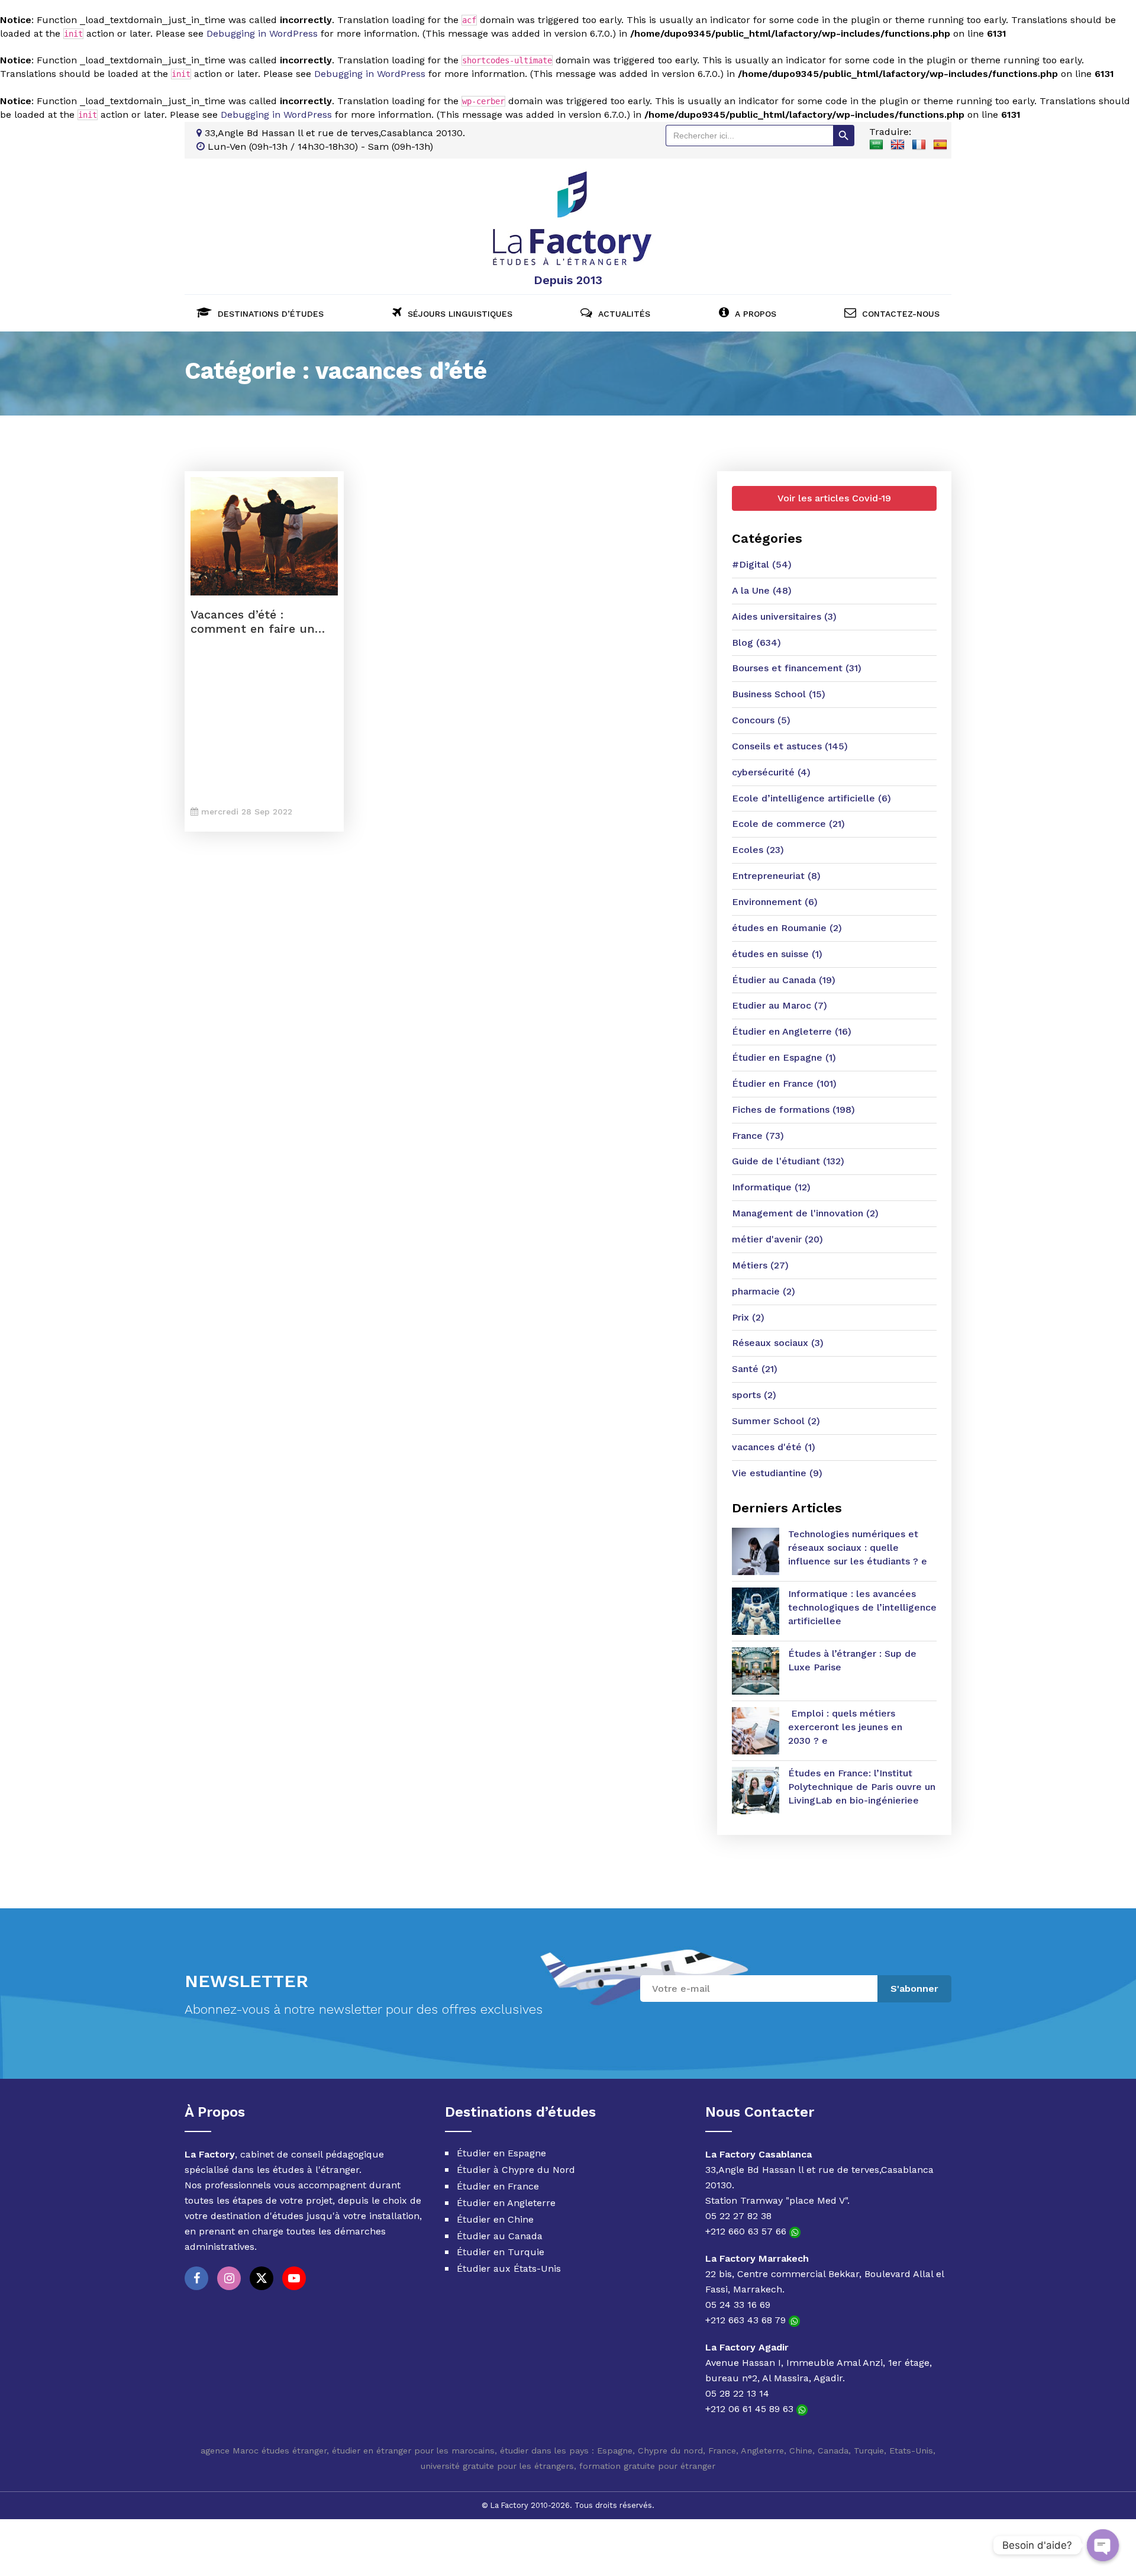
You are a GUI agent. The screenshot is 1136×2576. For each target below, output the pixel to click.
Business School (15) (779, 694)
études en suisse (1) (777, 954)
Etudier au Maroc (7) (780, 1005)
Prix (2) (748, 1317)
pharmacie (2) (764, 1291)
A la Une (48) (762, 590)
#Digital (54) (762, 564)
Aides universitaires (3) (784, 616)
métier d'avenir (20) (777, 1239)
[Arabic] (876, 145)
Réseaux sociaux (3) (778, 1343)
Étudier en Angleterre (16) (792, 1031)
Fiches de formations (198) (793, 1110)
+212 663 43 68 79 (747, 2320)
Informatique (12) (771, 1187)
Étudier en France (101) (784, 1083)
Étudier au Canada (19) (784, 980)
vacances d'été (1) (774, 1447)
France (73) (758, 1136)
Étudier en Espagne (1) (784, 1057)
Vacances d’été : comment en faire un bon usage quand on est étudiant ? (262, 622)
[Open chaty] (1103, 2545)
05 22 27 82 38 (738, 2216)
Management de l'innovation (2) (805, 1213)
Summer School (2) (776, 1421)
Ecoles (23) (758, 850)
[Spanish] (940, 145)
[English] (898, 145)
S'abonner (914, 1989)
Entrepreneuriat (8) (776, 876)
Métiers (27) (760, 1265)
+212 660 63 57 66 (747, 2231)
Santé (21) (755, 1369)
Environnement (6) (775, 902)
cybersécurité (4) (771, 772)
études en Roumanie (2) (787, 928)
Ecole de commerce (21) (788, 824)
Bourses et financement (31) (797, 668)
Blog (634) (756, 643)
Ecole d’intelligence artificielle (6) (811, 798)
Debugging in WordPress (262, 33)
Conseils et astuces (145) (790, 746)
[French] (919, 145)
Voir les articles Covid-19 (834, 498)
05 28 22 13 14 (737, 2393)
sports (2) (754, 1395)
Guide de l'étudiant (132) (788, 1161)
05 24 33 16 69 (738, 2305)
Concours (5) (761, 720)
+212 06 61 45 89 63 (751, 2409)
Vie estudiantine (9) (777, 1473)
